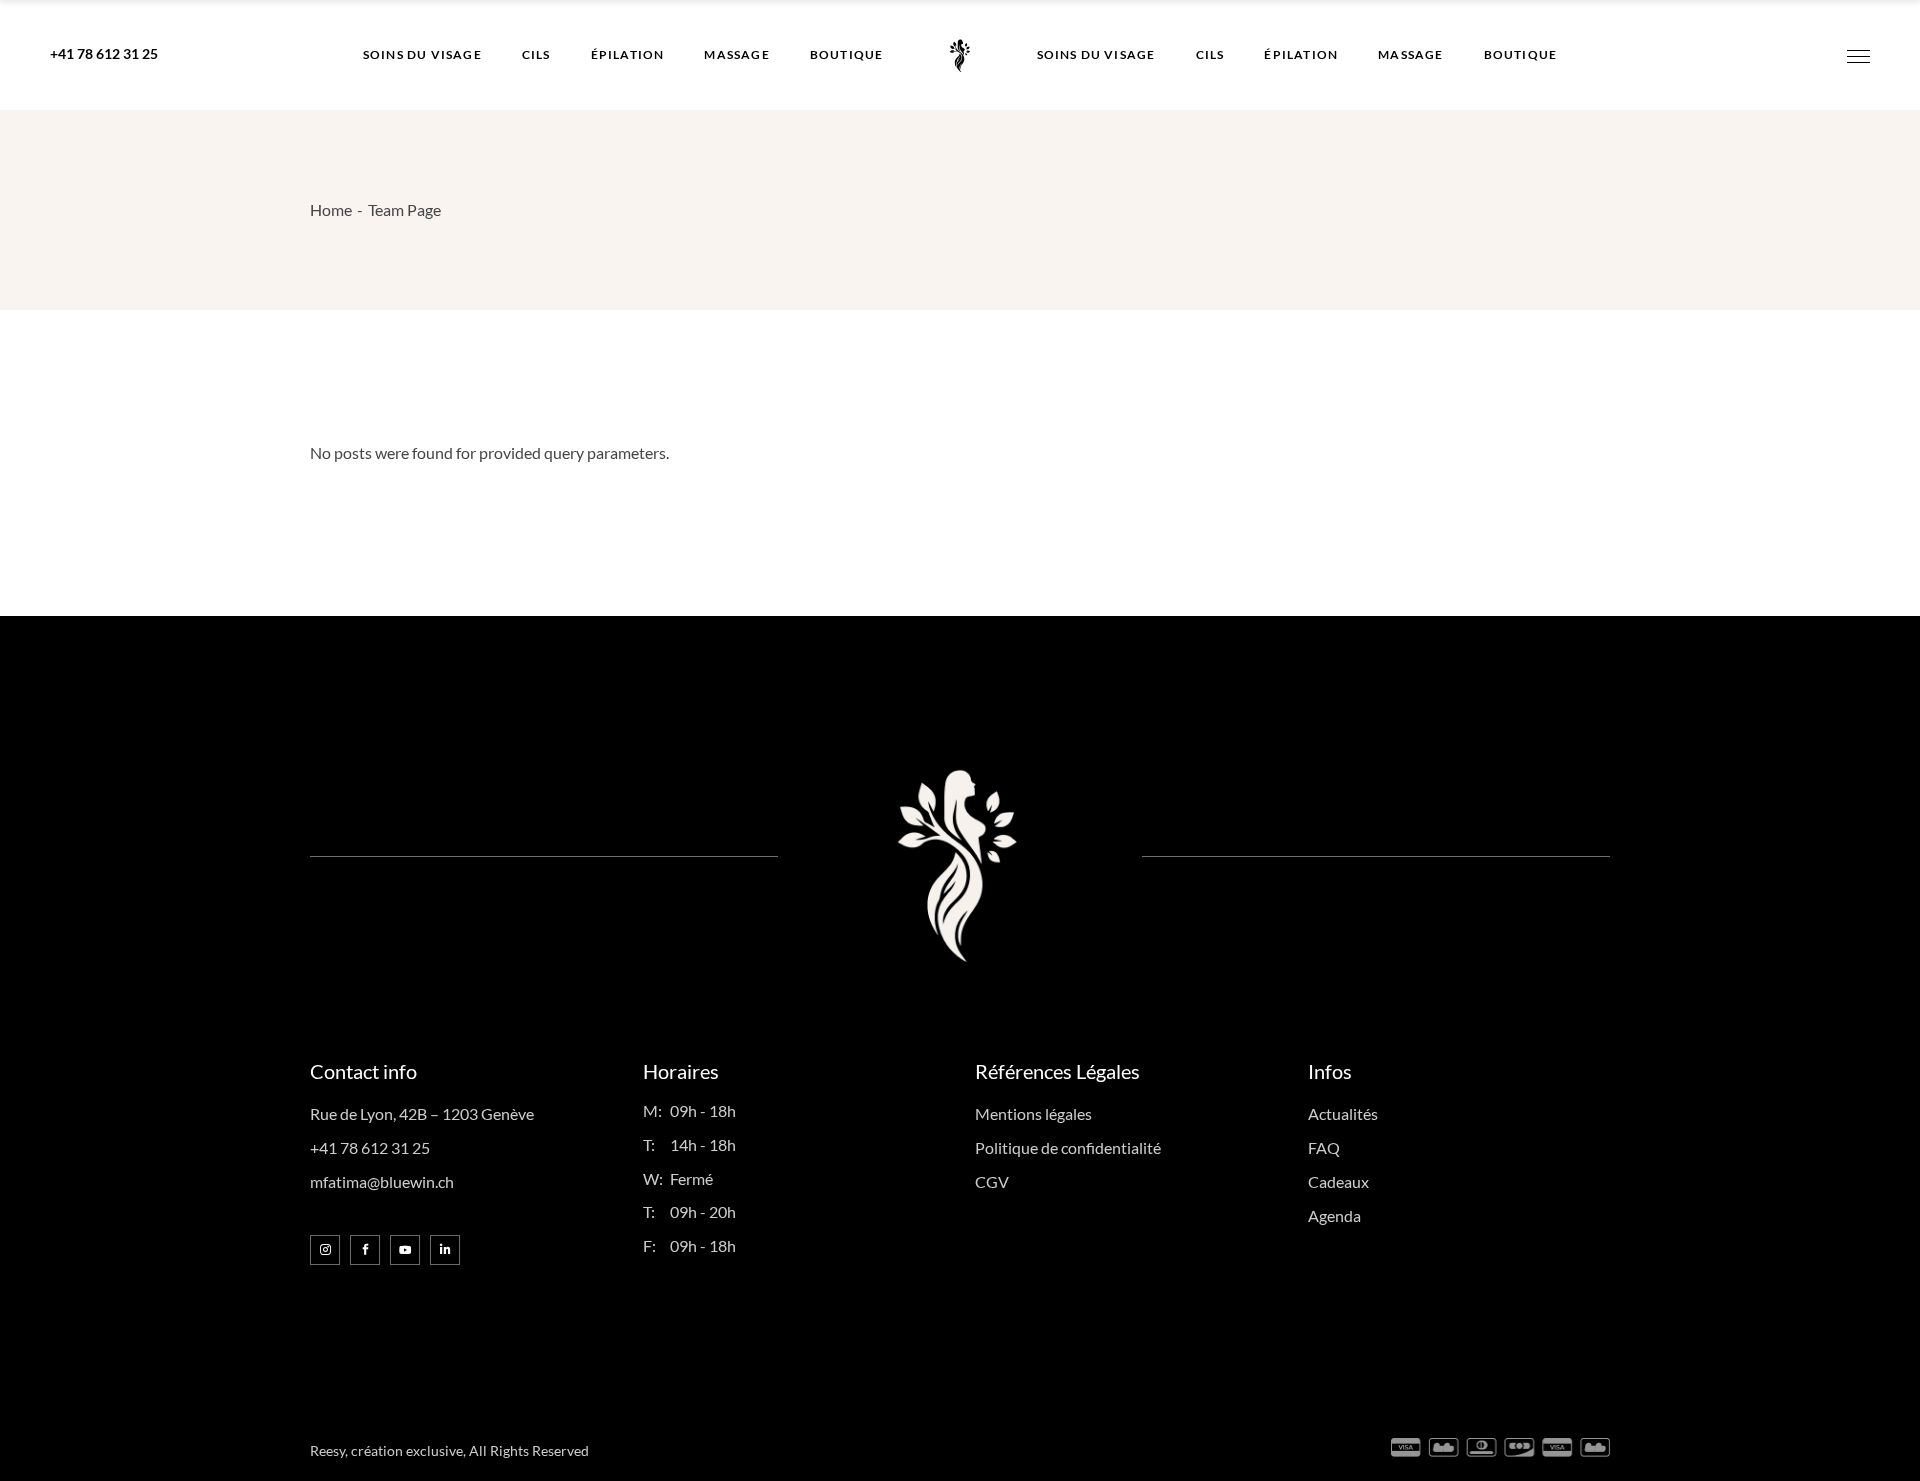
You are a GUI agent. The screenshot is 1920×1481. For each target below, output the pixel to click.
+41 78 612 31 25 (104, 53)
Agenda (1334, 1215)
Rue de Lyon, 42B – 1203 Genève (422, 1113)
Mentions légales (1033, 1113)
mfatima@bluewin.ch (382, 1181)
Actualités (1343, 1113)
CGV (992, 1181)
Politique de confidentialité (1068, 1147)
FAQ (1324, 1147)
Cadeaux (1338, 1181)
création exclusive (407, 1450)
